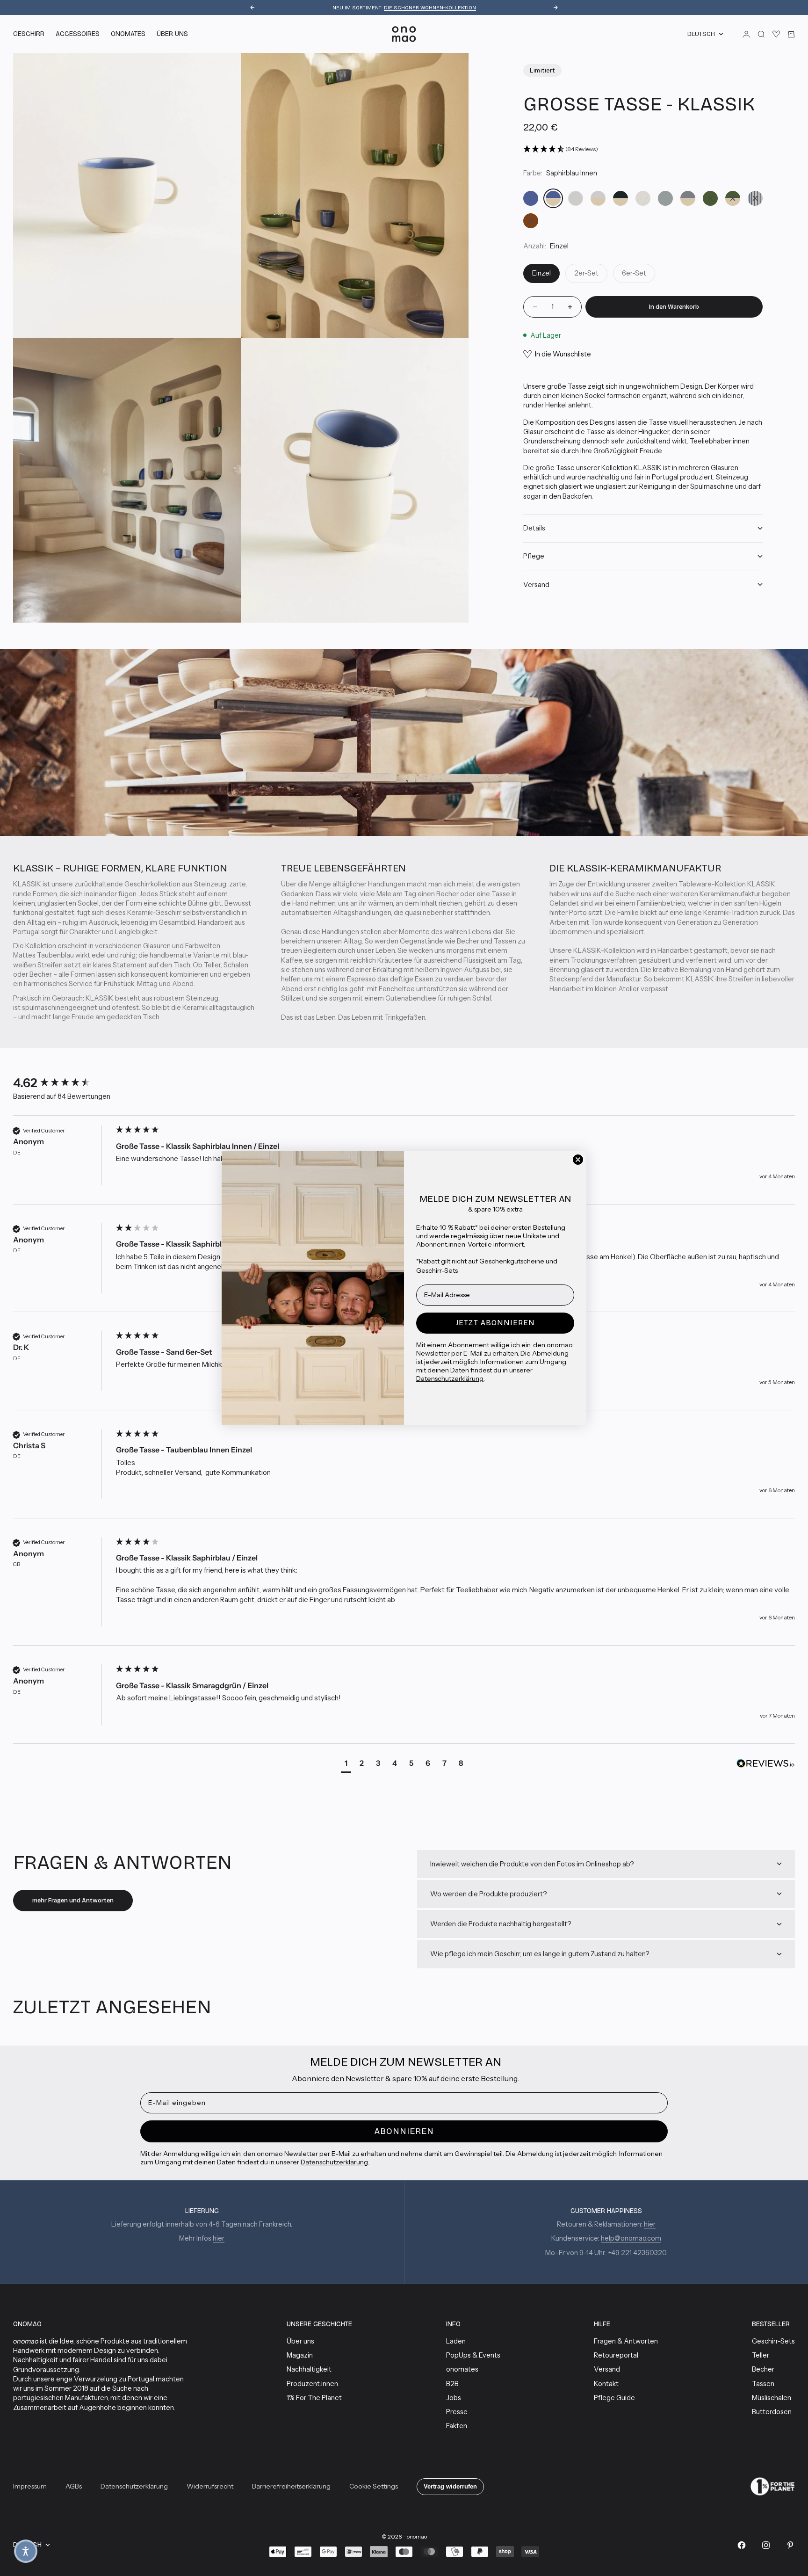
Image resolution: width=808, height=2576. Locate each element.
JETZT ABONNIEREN (495, 1323)
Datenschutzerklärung (450, 1379)
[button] (26, 2551)
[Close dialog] (578, 1160)
